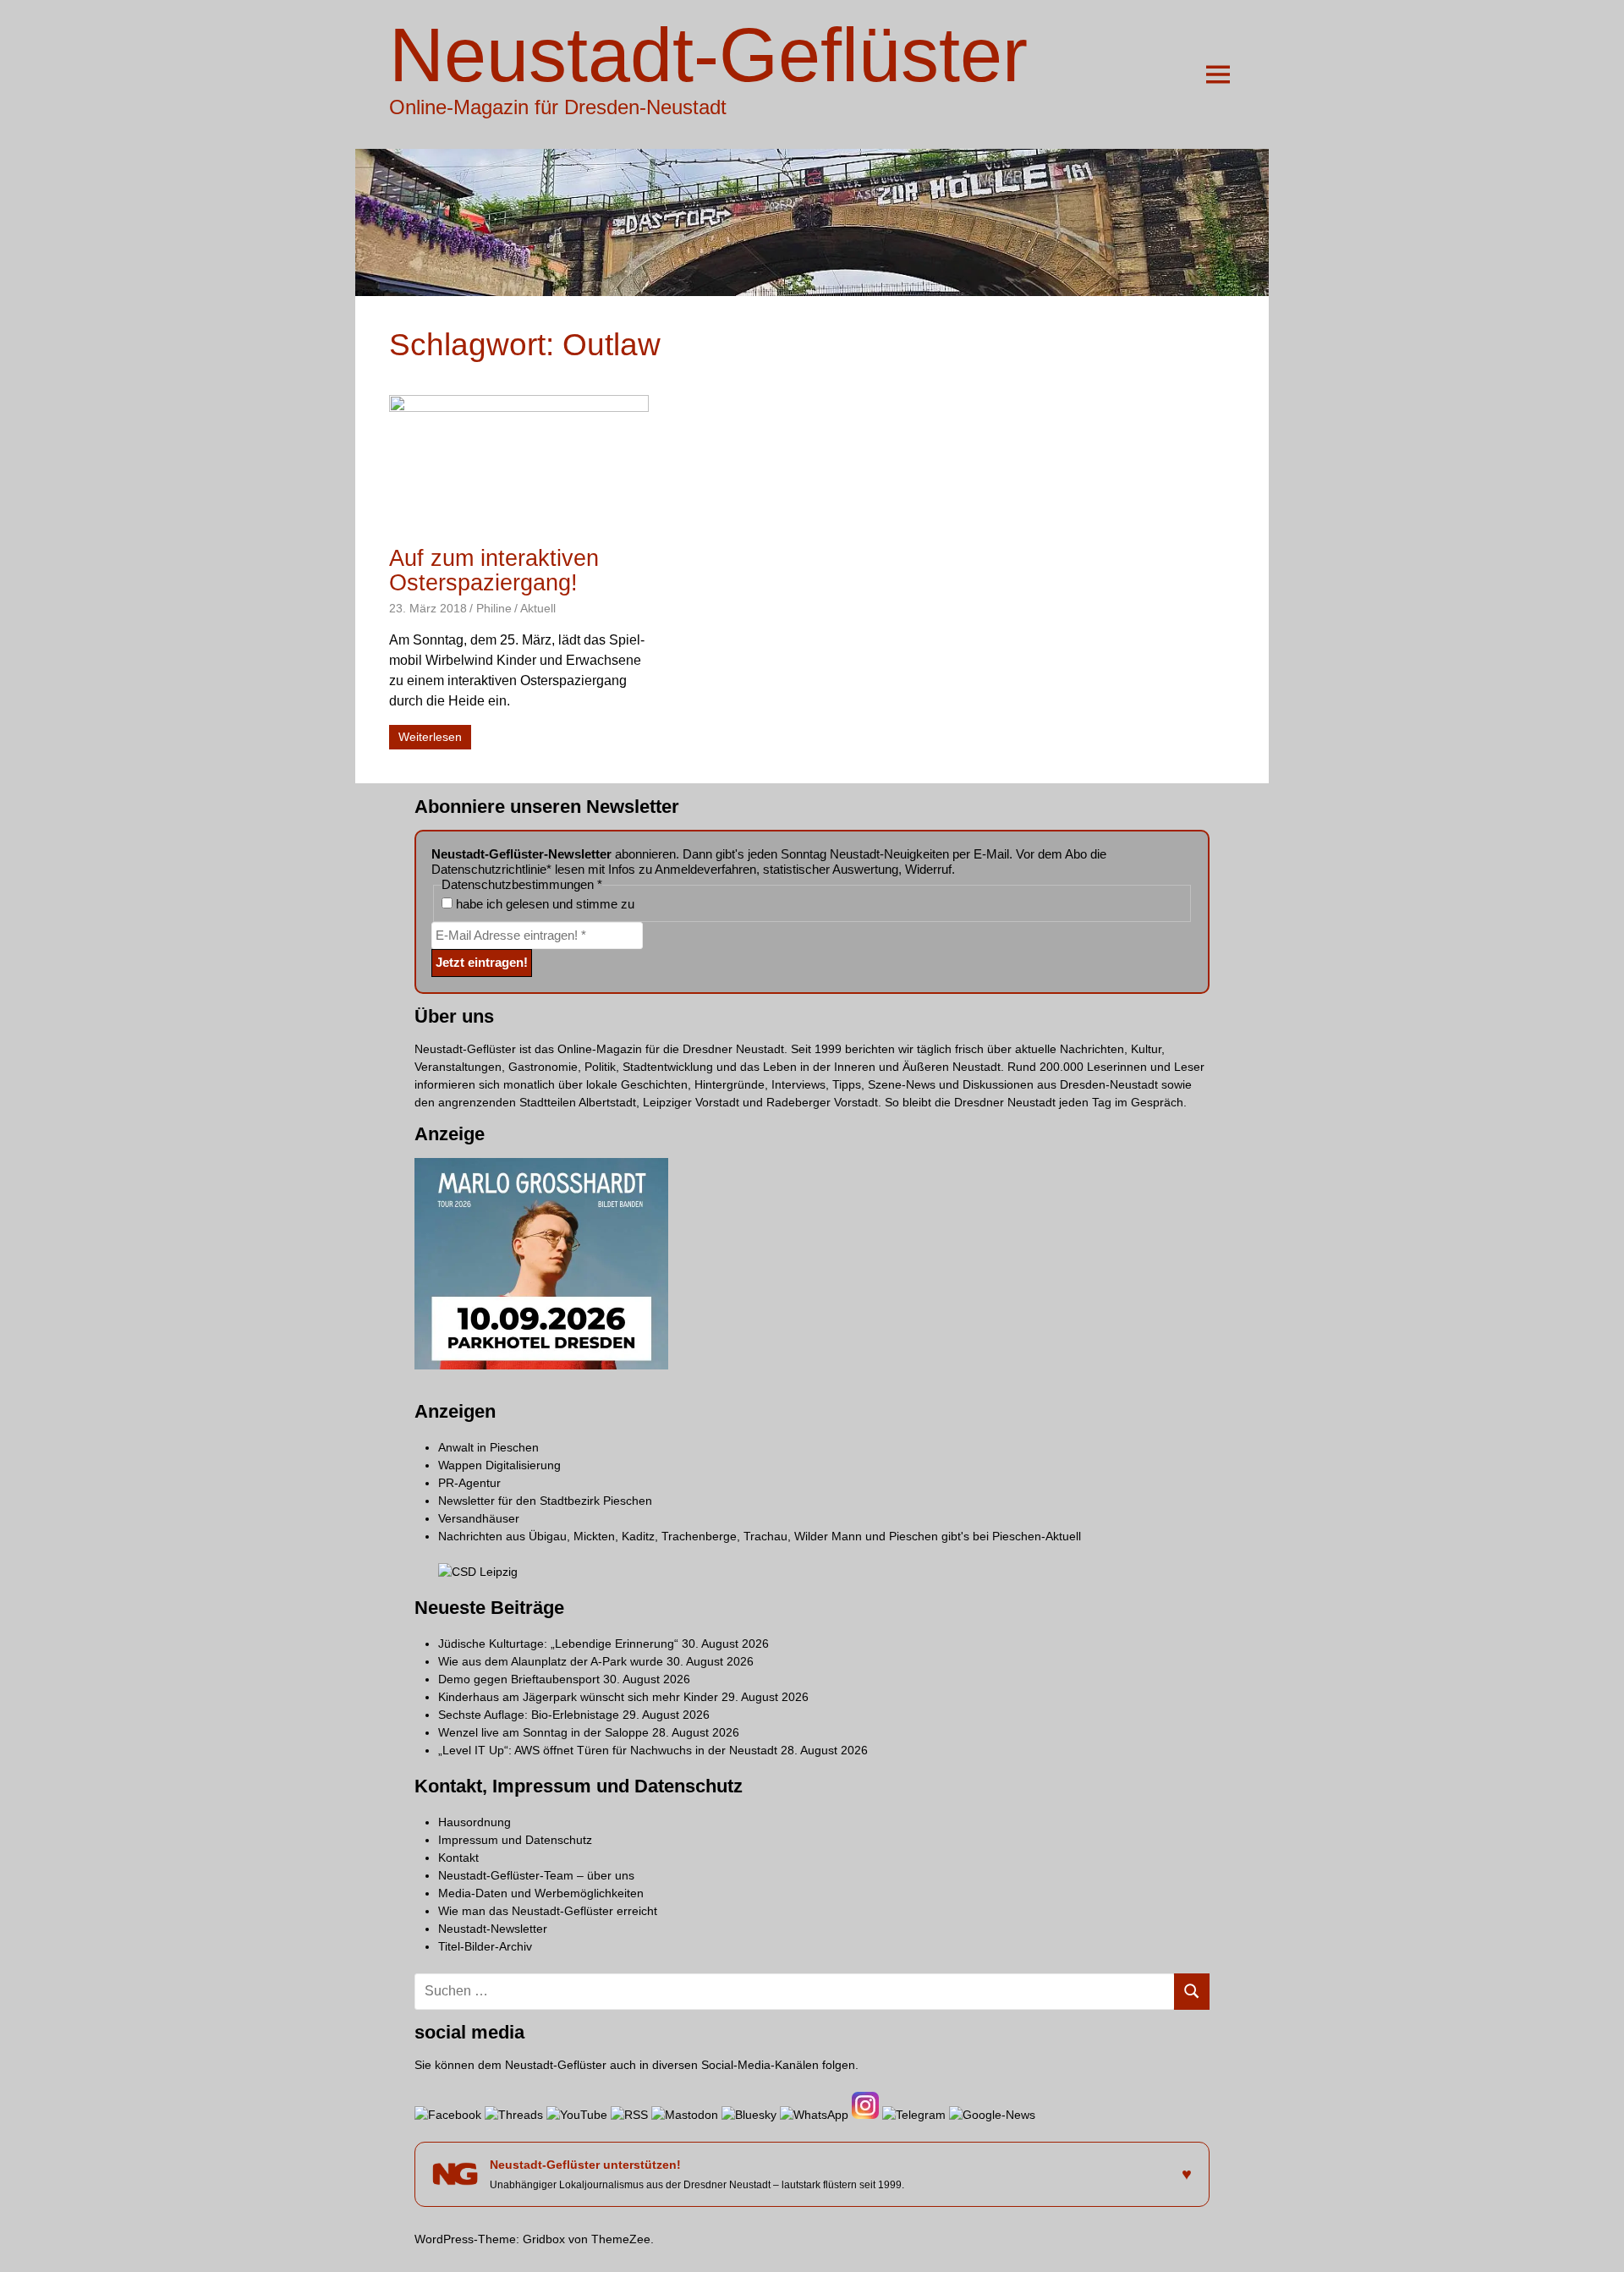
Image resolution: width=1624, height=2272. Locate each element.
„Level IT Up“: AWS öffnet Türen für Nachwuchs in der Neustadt (608, 1750)
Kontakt (458, 1858)
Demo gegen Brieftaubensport (519, 1679)
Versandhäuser (479, 1518)
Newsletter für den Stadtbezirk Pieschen (545, 1501)
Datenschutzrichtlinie (489, 869)
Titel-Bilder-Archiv (485, 1946)
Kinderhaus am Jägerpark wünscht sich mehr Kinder (578, 1697)
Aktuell (538, 608)
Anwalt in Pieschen (488, 1447)
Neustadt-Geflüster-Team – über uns (536, 1875)
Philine (494, 608)
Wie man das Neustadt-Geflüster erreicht (548, 1911)
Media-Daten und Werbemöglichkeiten (541, 1893)
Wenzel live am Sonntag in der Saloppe (543, 1732)
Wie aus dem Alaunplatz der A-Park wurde (551, 1661)
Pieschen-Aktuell (1037, 1536)
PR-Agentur (469, 1483)
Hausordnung (475, 1822)
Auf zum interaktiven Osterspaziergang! (494, 571)
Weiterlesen (430, 737)
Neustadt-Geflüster (708, 55)
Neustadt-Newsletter (493, 1929)
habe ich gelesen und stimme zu (543, 904)
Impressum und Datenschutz (515, 1840)
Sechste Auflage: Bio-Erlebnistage (529, 1715)
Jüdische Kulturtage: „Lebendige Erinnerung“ (558, 1644)
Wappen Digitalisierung (499, 1465)
